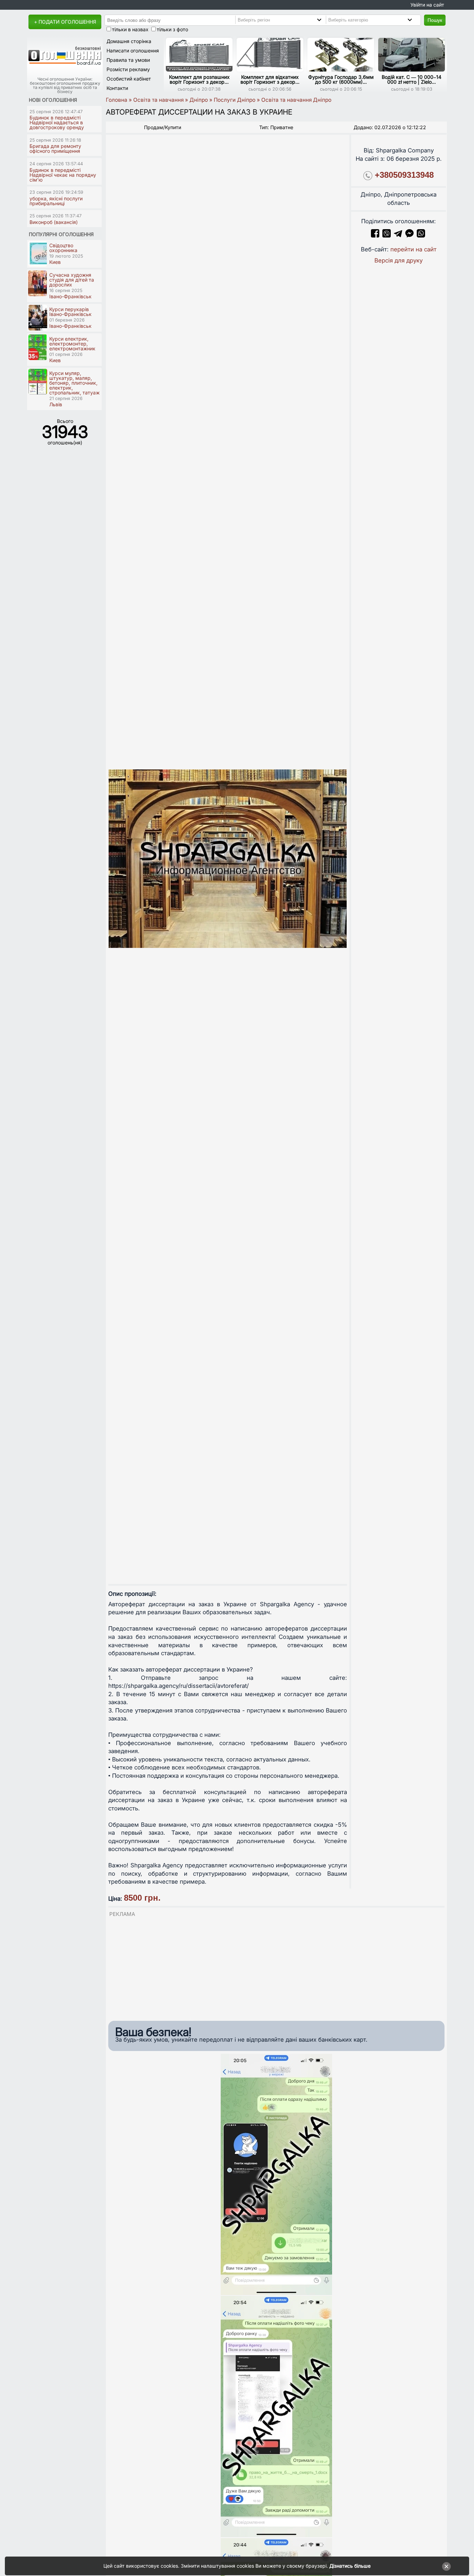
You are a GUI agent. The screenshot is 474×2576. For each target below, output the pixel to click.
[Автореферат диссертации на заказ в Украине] (228, 858)
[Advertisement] (276, 1967)
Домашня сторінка (129, 41)
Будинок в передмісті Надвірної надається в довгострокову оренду (57, 122)
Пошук (435, 20)
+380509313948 (404, 175)
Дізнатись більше (350, 2566)
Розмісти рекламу (128, 69)
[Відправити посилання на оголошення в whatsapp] (421, 235)
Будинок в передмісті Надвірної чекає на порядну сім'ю (63, 175)
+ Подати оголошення (65, 22)
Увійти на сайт (427, 5)
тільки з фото (172, 29)
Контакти (117, 88)
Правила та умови (128, 60)
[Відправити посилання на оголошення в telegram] (398, 235)
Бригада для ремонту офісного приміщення (55, 148)
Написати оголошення (133, 51)
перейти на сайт (413, 249)
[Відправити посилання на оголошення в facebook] (375, 235)
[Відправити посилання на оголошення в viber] (387, 235)
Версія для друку (399, 260)
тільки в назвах (130, 29)
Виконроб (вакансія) (54, 222)
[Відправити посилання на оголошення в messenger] (410, 235)
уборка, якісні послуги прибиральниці (56, 201)
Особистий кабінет (129, 79)
